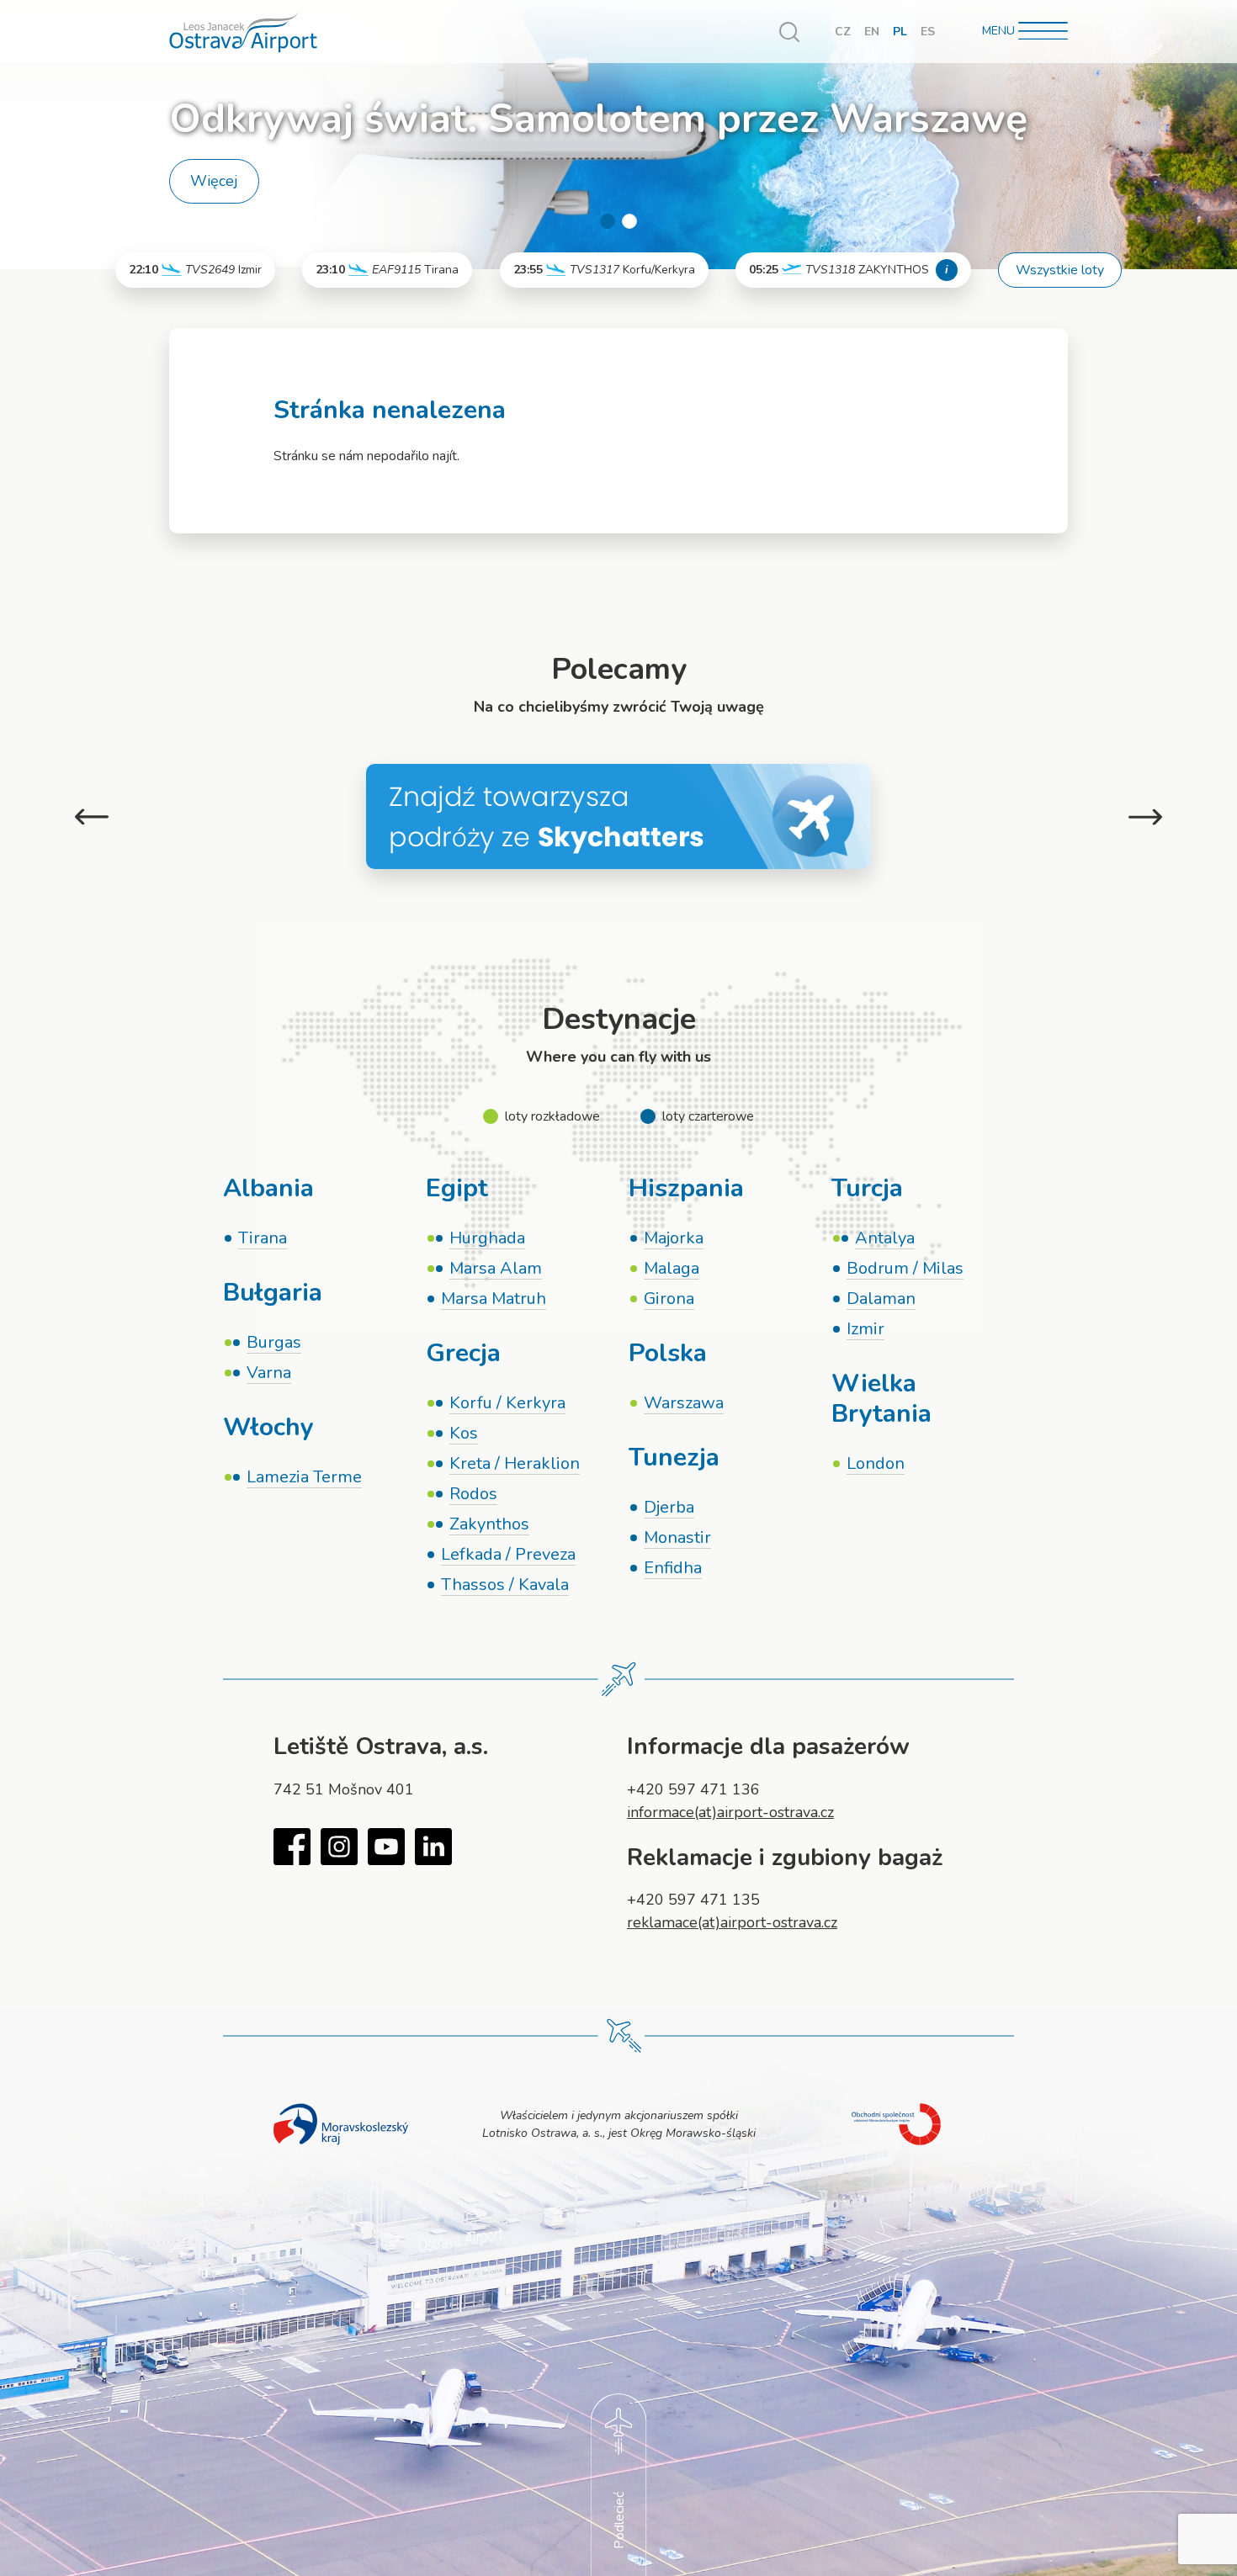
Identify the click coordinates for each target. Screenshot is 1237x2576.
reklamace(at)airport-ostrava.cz (732, 1922)
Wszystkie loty (1060, 270)
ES (928, 32)
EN (872, 32)
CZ (843, 32)
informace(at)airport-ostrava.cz (730, 1812)
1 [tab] (608, 221)
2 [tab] (629, 221)
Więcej (214, 181)
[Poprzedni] (92, 816)
